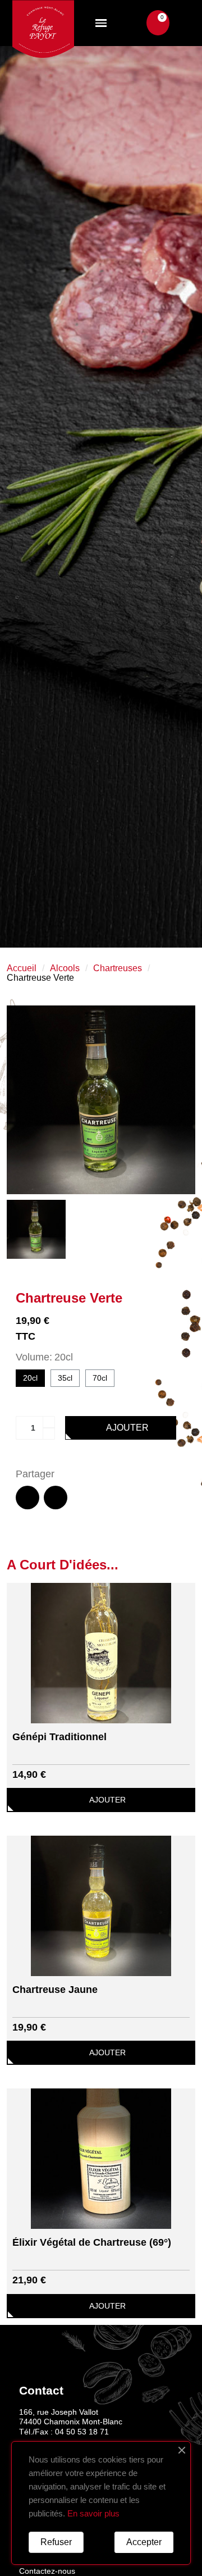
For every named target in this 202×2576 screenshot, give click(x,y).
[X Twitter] (56, 1498)
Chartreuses (118, 968)
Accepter (144, 2542)
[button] (137, 23)
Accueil (22, 968)
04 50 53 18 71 (82, 2432)
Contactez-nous (47, 2571)
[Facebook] (27, 1498)
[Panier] (158, 23)
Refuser (56, 2542)
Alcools (65, 968)
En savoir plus (93, 2513)
